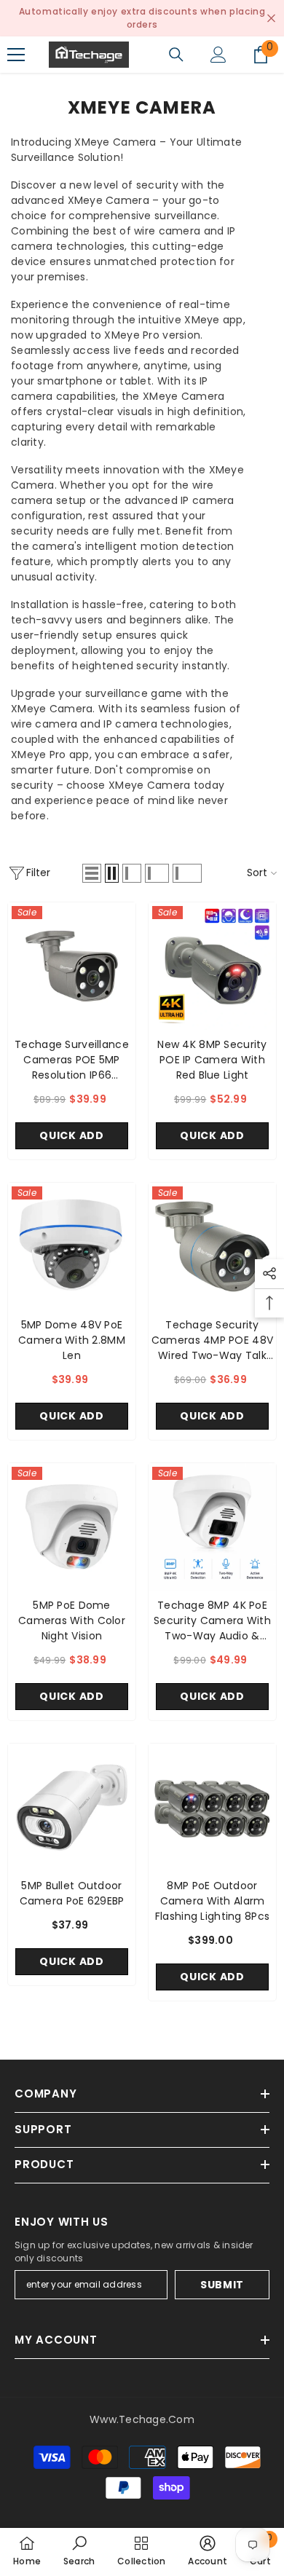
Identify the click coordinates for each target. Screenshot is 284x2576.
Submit (222, 2285)
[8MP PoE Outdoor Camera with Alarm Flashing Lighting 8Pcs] (212, 1807)
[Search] (176, 55)
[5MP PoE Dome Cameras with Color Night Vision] (72, 1527)
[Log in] (218, 55)
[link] (79, 2552)
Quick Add (71, 1135)
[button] (92, 873)
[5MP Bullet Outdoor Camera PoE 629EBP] (72, 1807)
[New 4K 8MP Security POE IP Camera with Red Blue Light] (212, 966)
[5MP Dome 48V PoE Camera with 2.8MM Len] (72, 1246)
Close (271, 19)
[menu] (16, 55)
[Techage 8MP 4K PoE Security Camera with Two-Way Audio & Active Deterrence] (212, 1527)
